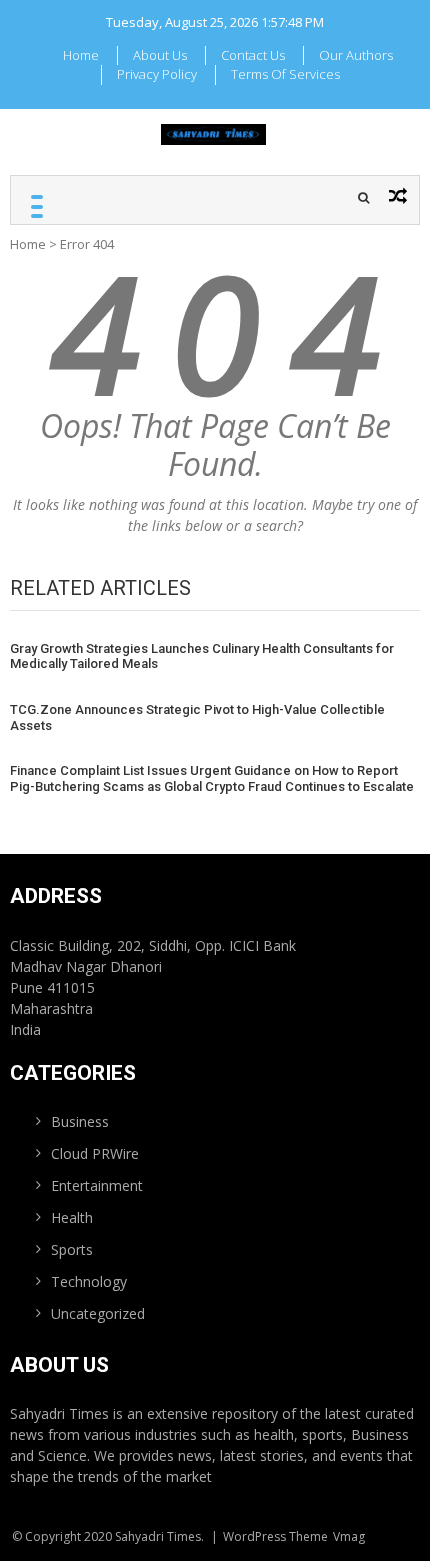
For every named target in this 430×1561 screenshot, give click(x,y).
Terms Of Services (285, 74)
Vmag (349, 1536)
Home (81, 55)
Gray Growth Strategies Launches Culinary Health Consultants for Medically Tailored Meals (202, 656)
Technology (89, 1281)
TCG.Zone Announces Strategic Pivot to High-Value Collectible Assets (197, 717)
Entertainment (97, 1185)
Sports (72, 1249)
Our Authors (356, 55)
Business (80, 1121)
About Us (160, 55)
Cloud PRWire (95, 1153)
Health (72, 1217)
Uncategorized (98, 1313)
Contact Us (253, 55)
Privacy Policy (157, 74)
